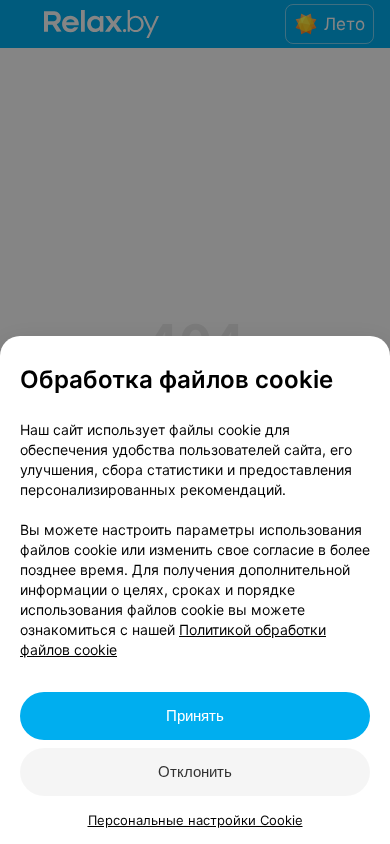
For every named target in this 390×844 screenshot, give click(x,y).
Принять (195, 715)
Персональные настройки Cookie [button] (195, 820)
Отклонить (195, 771)
